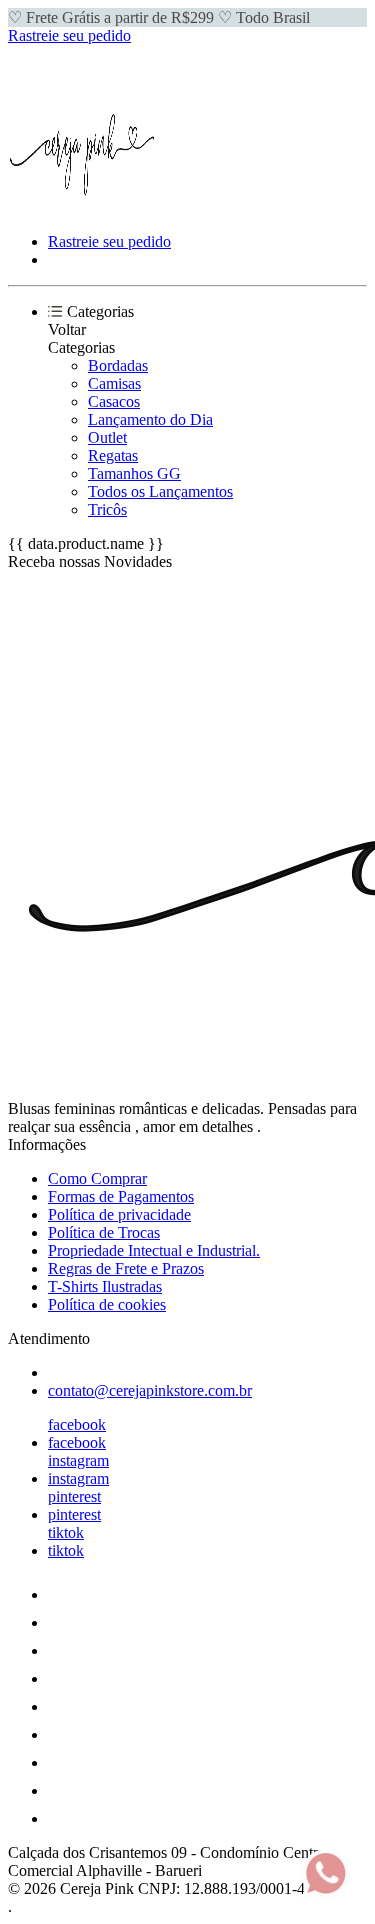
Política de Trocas (104, 1232)
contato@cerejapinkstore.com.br (150, 1390)
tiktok (66, 1532)
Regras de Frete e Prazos (126, 1268)
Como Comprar (97, 1178)
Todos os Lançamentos (160, 491)
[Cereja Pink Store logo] (83, 207)
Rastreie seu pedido (69, 35)
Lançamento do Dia (150, 419)
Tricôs (107, 509)
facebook (77, 1424)
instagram (78, 1460)
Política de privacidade (119, 1214)
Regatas (113, 455)
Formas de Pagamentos (121, 1196)
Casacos (114, 401)
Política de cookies (107, 1304)
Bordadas (118, 365)
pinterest (74, 1496)
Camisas (114, 383)
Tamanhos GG (134, 473)
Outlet (107, 437)
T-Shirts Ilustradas (105, 1286)
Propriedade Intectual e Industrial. (154, 1250)
